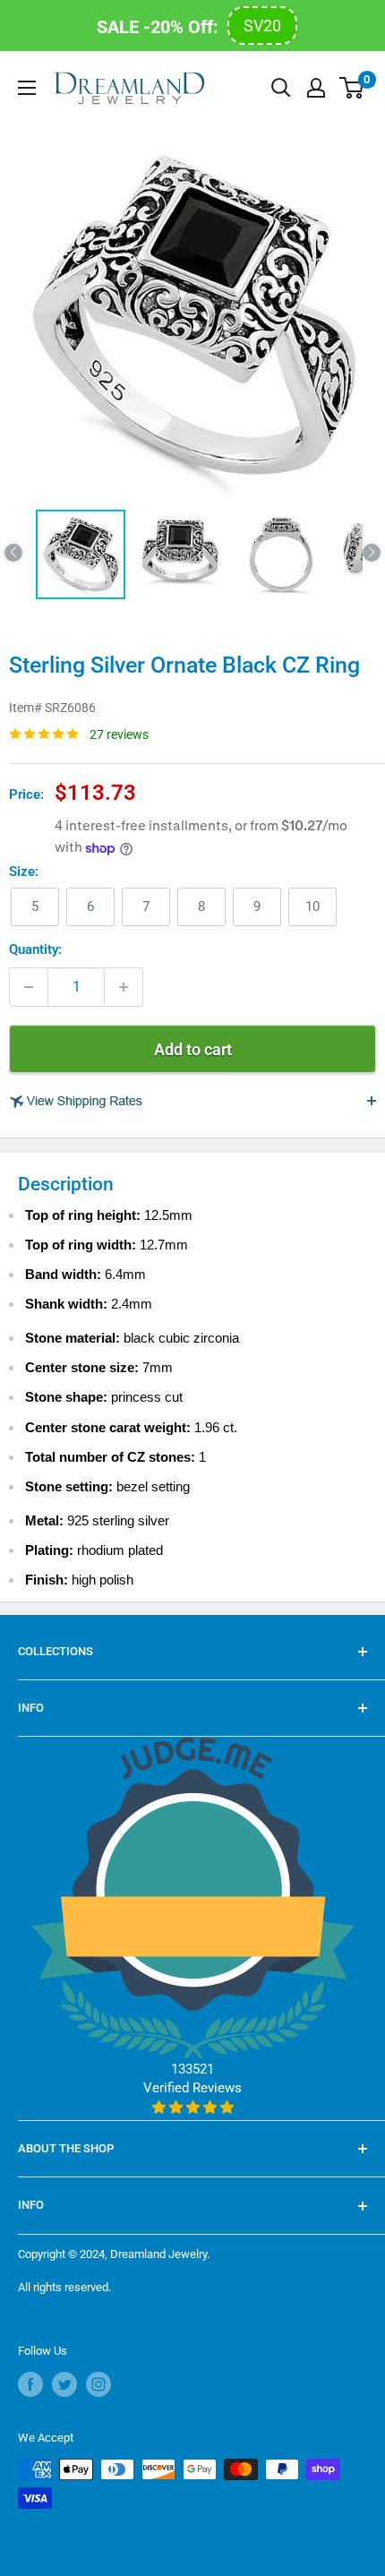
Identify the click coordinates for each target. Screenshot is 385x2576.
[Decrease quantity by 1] (29, 987)
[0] (352, 88)
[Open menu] (27, 88)
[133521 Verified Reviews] (193, 2108)
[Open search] (281, 88)
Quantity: (35, 949)
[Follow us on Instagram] (98, 2384)
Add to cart (193, 1049)
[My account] (316, 88)
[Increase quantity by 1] (124, 987)
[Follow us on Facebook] (30, 2384)
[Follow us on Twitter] (64, 2384)
